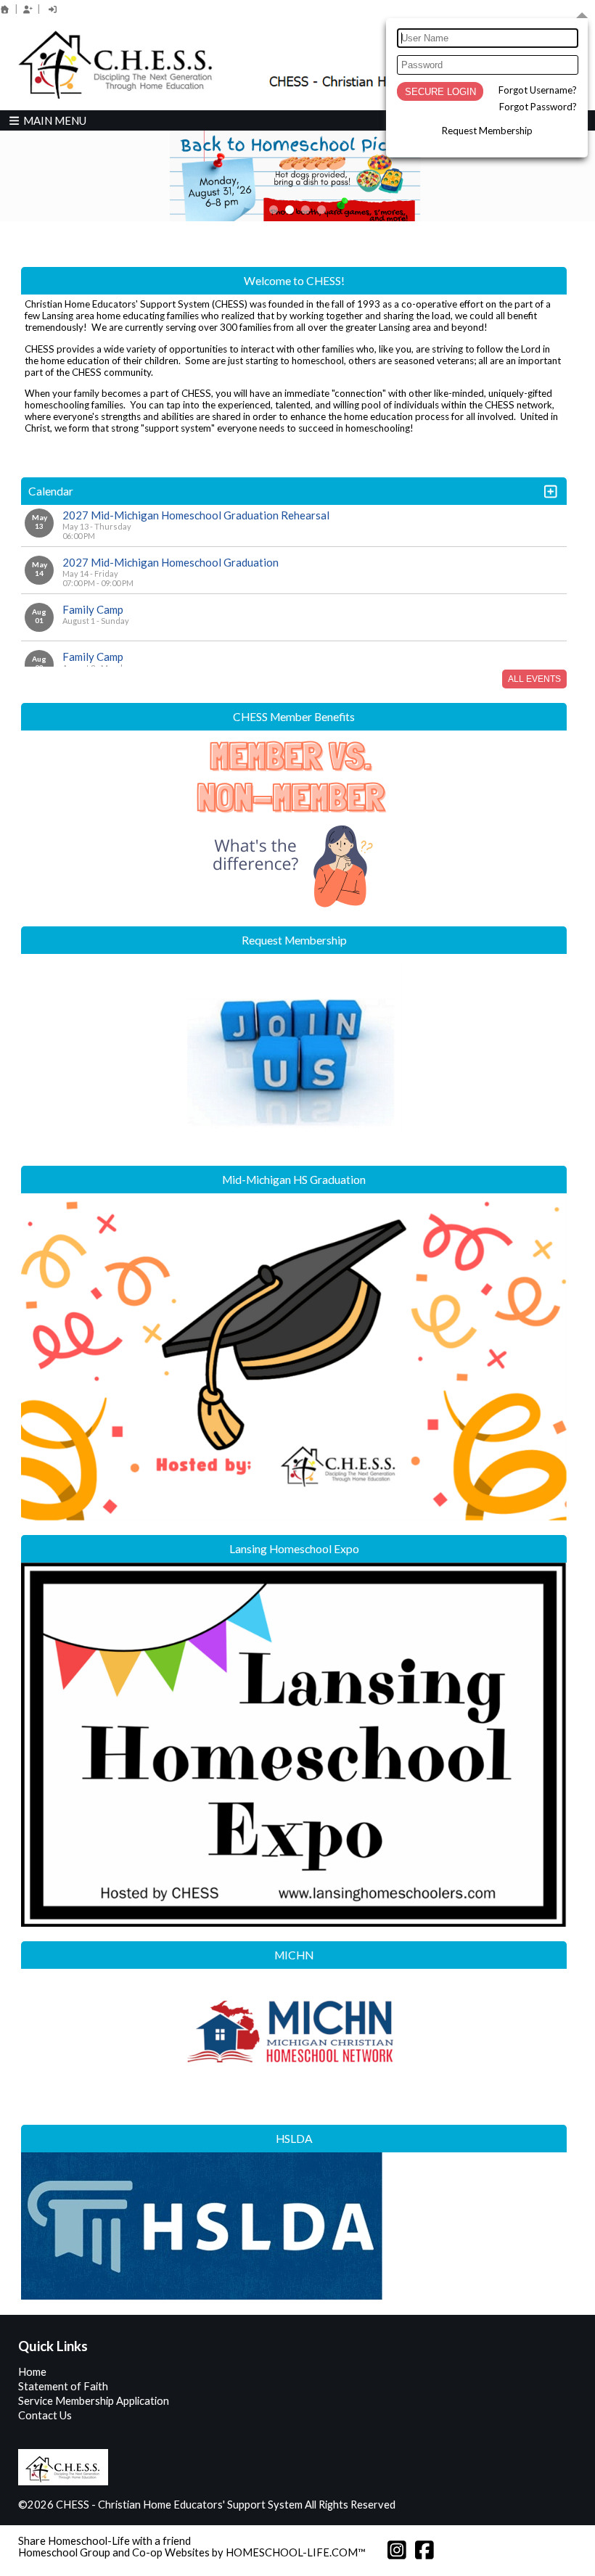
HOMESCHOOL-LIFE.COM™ (296, 2552)
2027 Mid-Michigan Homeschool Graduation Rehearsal (196, 515)
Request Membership (487, 131)
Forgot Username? (538, 90)
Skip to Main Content (459, 2505)
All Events (534, 679)
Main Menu (54, 120)
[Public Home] (5, 9)
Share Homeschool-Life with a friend (104, 2541)
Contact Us (45, 2415)
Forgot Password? (538, 107)
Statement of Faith (63, 2386)
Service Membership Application (94, 2401)
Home (32, 2372)
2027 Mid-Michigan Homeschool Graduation (171, 562)
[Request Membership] (28, 9)
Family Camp (93, 609)
